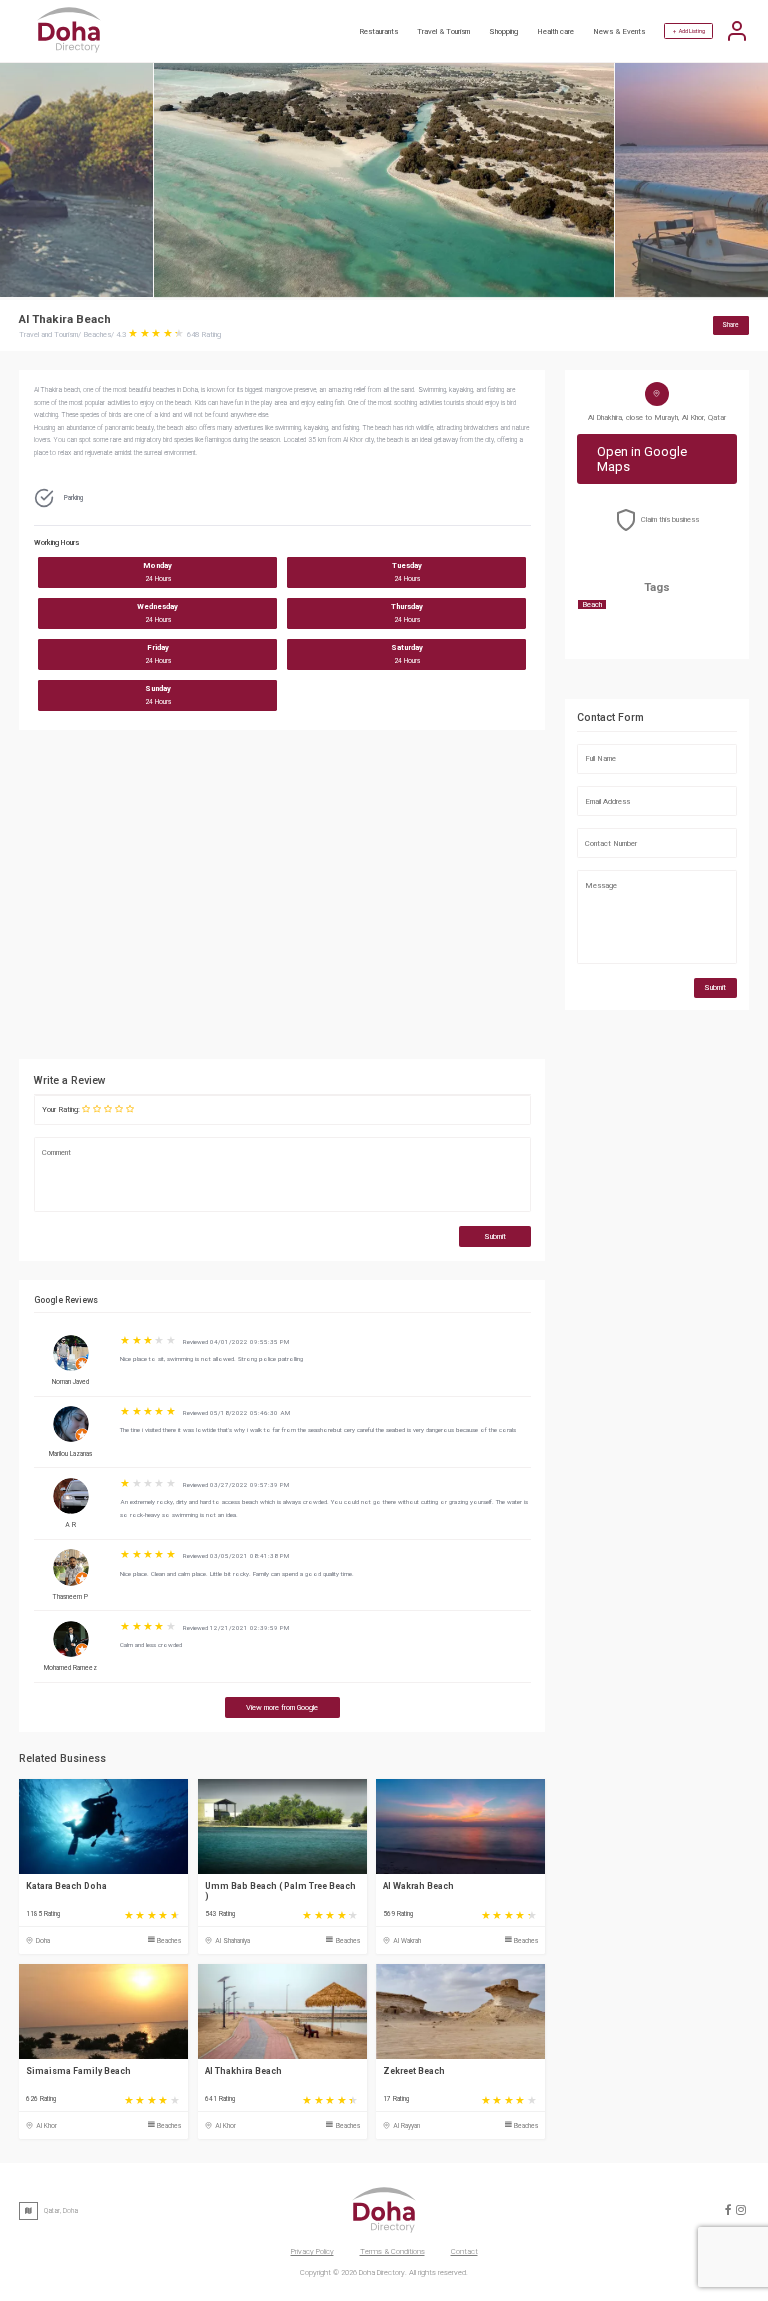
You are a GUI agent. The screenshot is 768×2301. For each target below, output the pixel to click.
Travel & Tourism (443, 31)
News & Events (619, 31)
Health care (555, 31)
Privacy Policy (312, 2251)
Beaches (169, 1941)
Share (730, 325)
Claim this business (670, 519)
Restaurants (378, 31)
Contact (464, 2251)
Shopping (503, 31)
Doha (43, 1941)
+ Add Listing (689, 31)
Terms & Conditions (392, 2251)
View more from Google (282, 1707)
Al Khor (46, 2126)
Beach (592, 604)
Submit (495, 1236)
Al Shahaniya (232, 1941)
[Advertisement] (282, 900)
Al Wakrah (407, 1941)
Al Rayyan (406, 2126)
